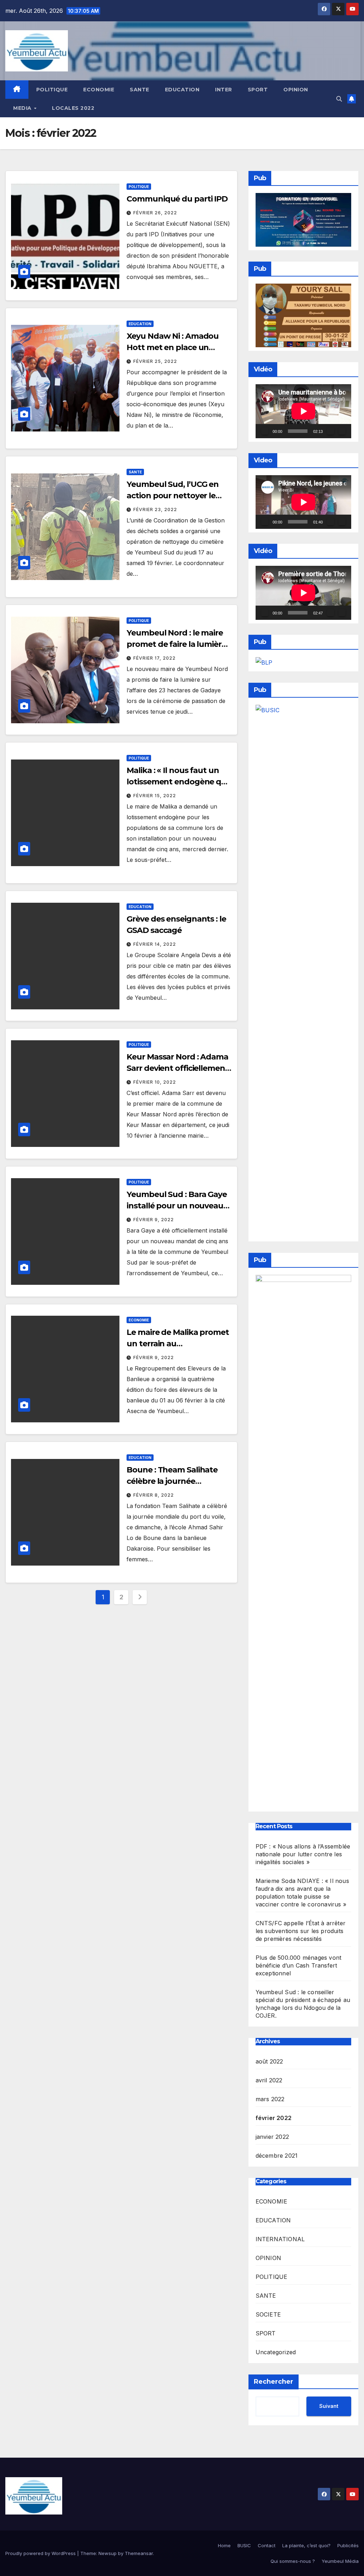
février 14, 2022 (155, 944)
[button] (339, 99)
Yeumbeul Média (340, 2561)
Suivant (329, 2406)
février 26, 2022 (155, 213)
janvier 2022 (272, 2137)
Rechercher (274, 2382)
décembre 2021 (277, 2156)
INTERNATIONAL (280, 2239)
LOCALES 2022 (73, 108)
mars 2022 (270, 2099)
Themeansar (139, 2553)
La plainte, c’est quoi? (306, 2545)
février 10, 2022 (155, 1082)
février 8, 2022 (154, 1495)
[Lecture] (265, 431)
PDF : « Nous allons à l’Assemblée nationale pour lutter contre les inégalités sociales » (303, 1854)
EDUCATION (182, 90)
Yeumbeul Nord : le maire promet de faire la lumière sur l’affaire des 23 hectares (179, 644)
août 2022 (269, 2061)
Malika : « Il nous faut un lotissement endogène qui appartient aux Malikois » (177, 782)
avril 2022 (269, 2080)
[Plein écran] (342, 431)
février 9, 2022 (154, 1220)
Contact (267, 2545)
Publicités (348, 2545)
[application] (303, 411)
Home (224, 2545)
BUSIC (244, 2545)
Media (23, 108)
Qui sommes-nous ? (293, 2561)
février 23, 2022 (155, 509)
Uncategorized (276, 2352)
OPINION (296, 90)
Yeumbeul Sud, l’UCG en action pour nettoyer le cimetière (173, 496)
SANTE (140, 90)
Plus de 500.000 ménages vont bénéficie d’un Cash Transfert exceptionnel (299, 1965)
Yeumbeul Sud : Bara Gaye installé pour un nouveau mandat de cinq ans (177, 1206)
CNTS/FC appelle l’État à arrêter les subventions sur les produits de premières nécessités (301, 1931)
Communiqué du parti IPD (177, 199)
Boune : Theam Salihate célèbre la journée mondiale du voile (172, 1481)
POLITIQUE (52, 90)
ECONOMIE (99, 90)
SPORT (258, 90)
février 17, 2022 (154, 658)
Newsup (108, 2553)
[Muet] (331, 431)
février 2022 (274, 2118)
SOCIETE (268, 2314)
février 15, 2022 (155, 796)
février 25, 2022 (155, 361)
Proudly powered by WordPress (41, 2553)
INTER (224, 90)
